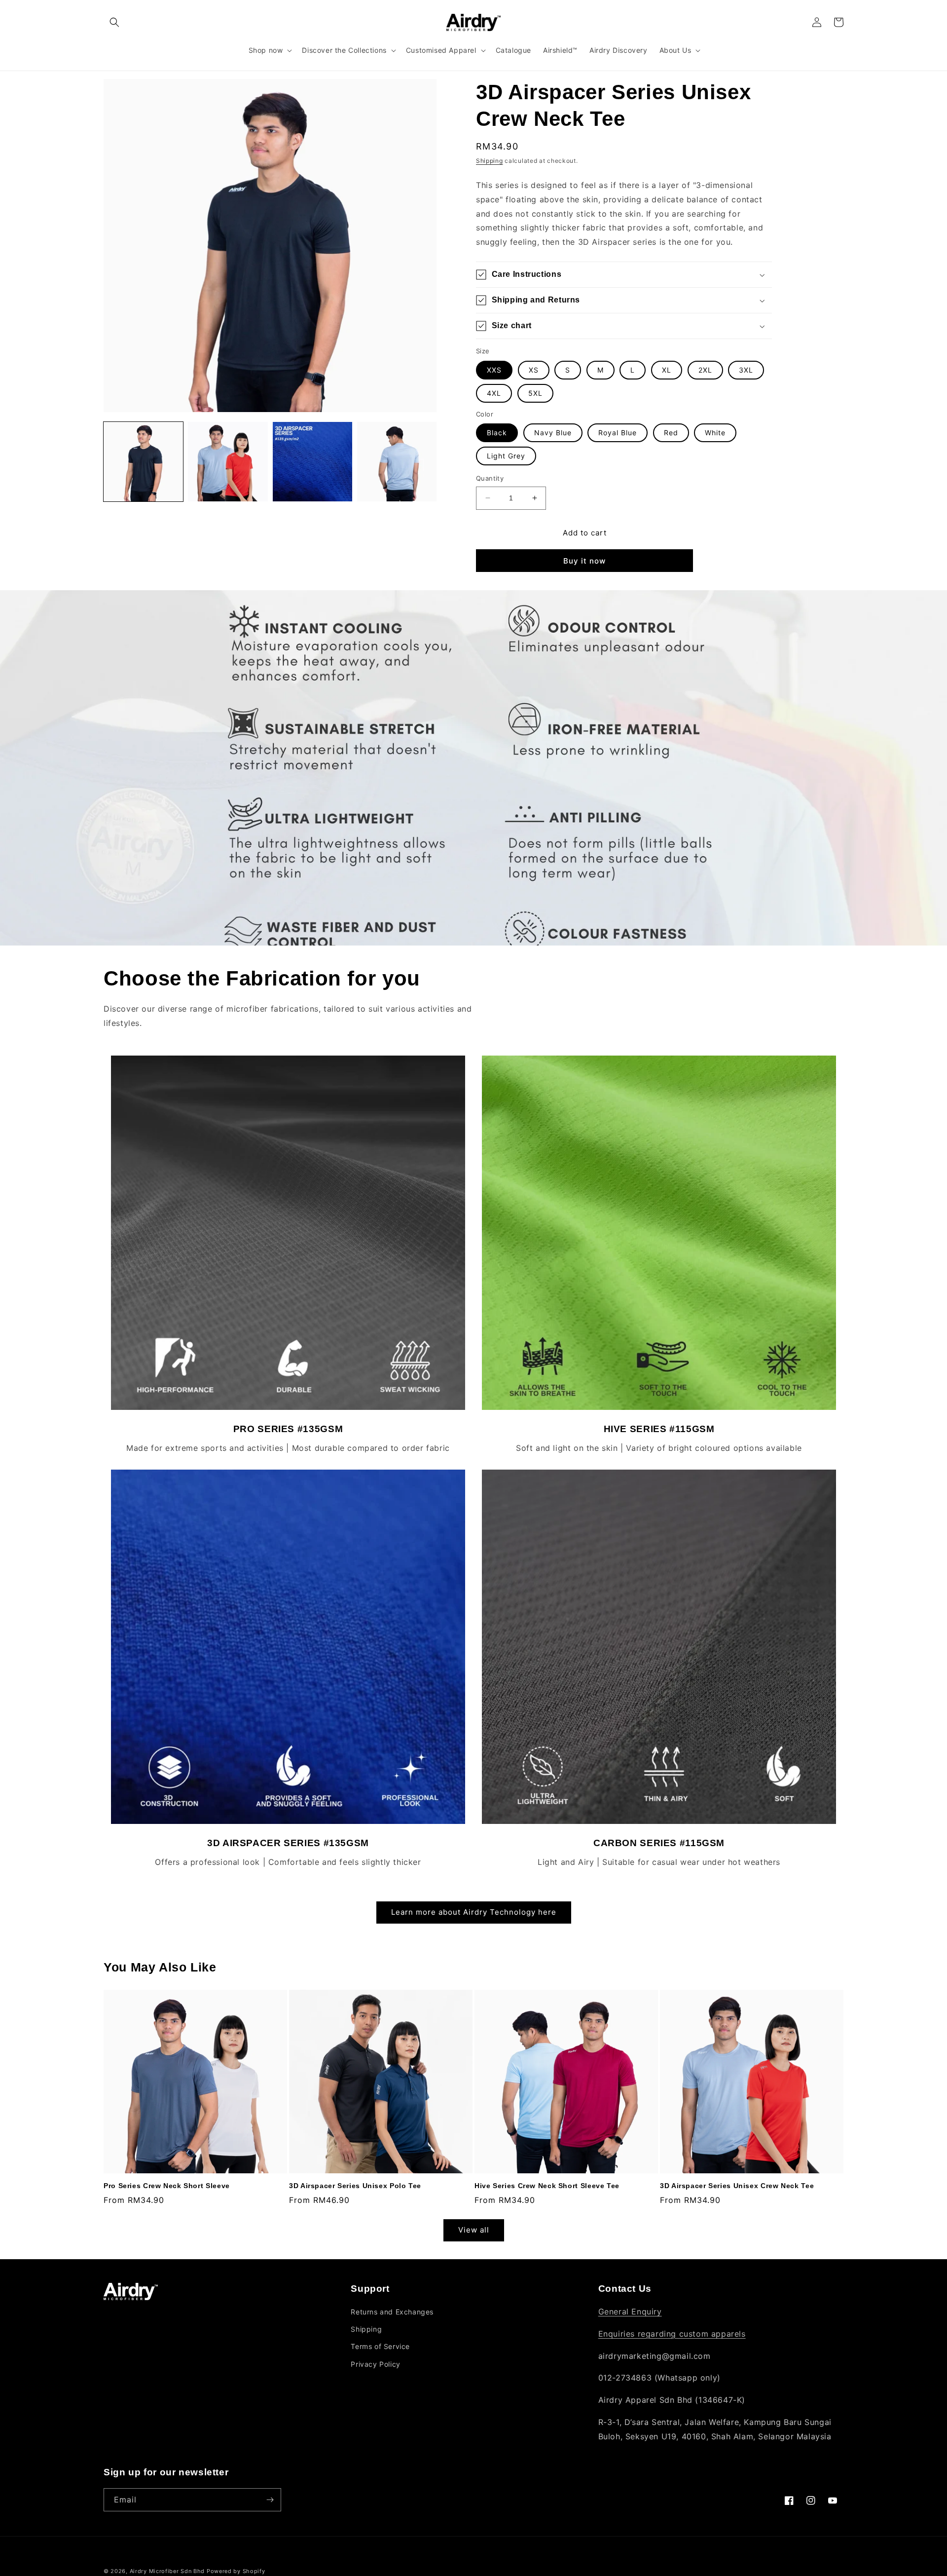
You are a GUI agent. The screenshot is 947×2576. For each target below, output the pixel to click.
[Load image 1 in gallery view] (143, 462)
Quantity (490, 478)
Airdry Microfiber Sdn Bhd (168, 2571)
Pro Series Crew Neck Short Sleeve (167, 2186)
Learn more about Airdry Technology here (474, 1912)
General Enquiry (630, 2311)
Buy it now (584, 561)
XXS (494, 370)
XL (667, 370)
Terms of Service (380, 2346)
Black (497, 433)
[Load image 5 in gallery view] (397, 462)
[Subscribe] (270, 2500)
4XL (494, 393)
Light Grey (506, 456)
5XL (535, 393)
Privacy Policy (375, 2364)
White (715, 433)
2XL (705, 370)
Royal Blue (618, 433)
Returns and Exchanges (392, 2312)
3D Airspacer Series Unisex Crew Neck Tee (737, 2186)
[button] (114, 22)
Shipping (490, 161)
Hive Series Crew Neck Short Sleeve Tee (547, 2186)
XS (534, 370)
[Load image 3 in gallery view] (312, 462)
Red (671, 433)
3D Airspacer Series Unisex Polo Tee (355, 2186)
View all (474, 2230)
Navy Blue (553, 433)
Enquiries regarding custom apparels (672, 2334)
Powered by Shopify (236, 2571)
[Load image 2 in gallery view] (228, 462)
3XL (746, 370)
